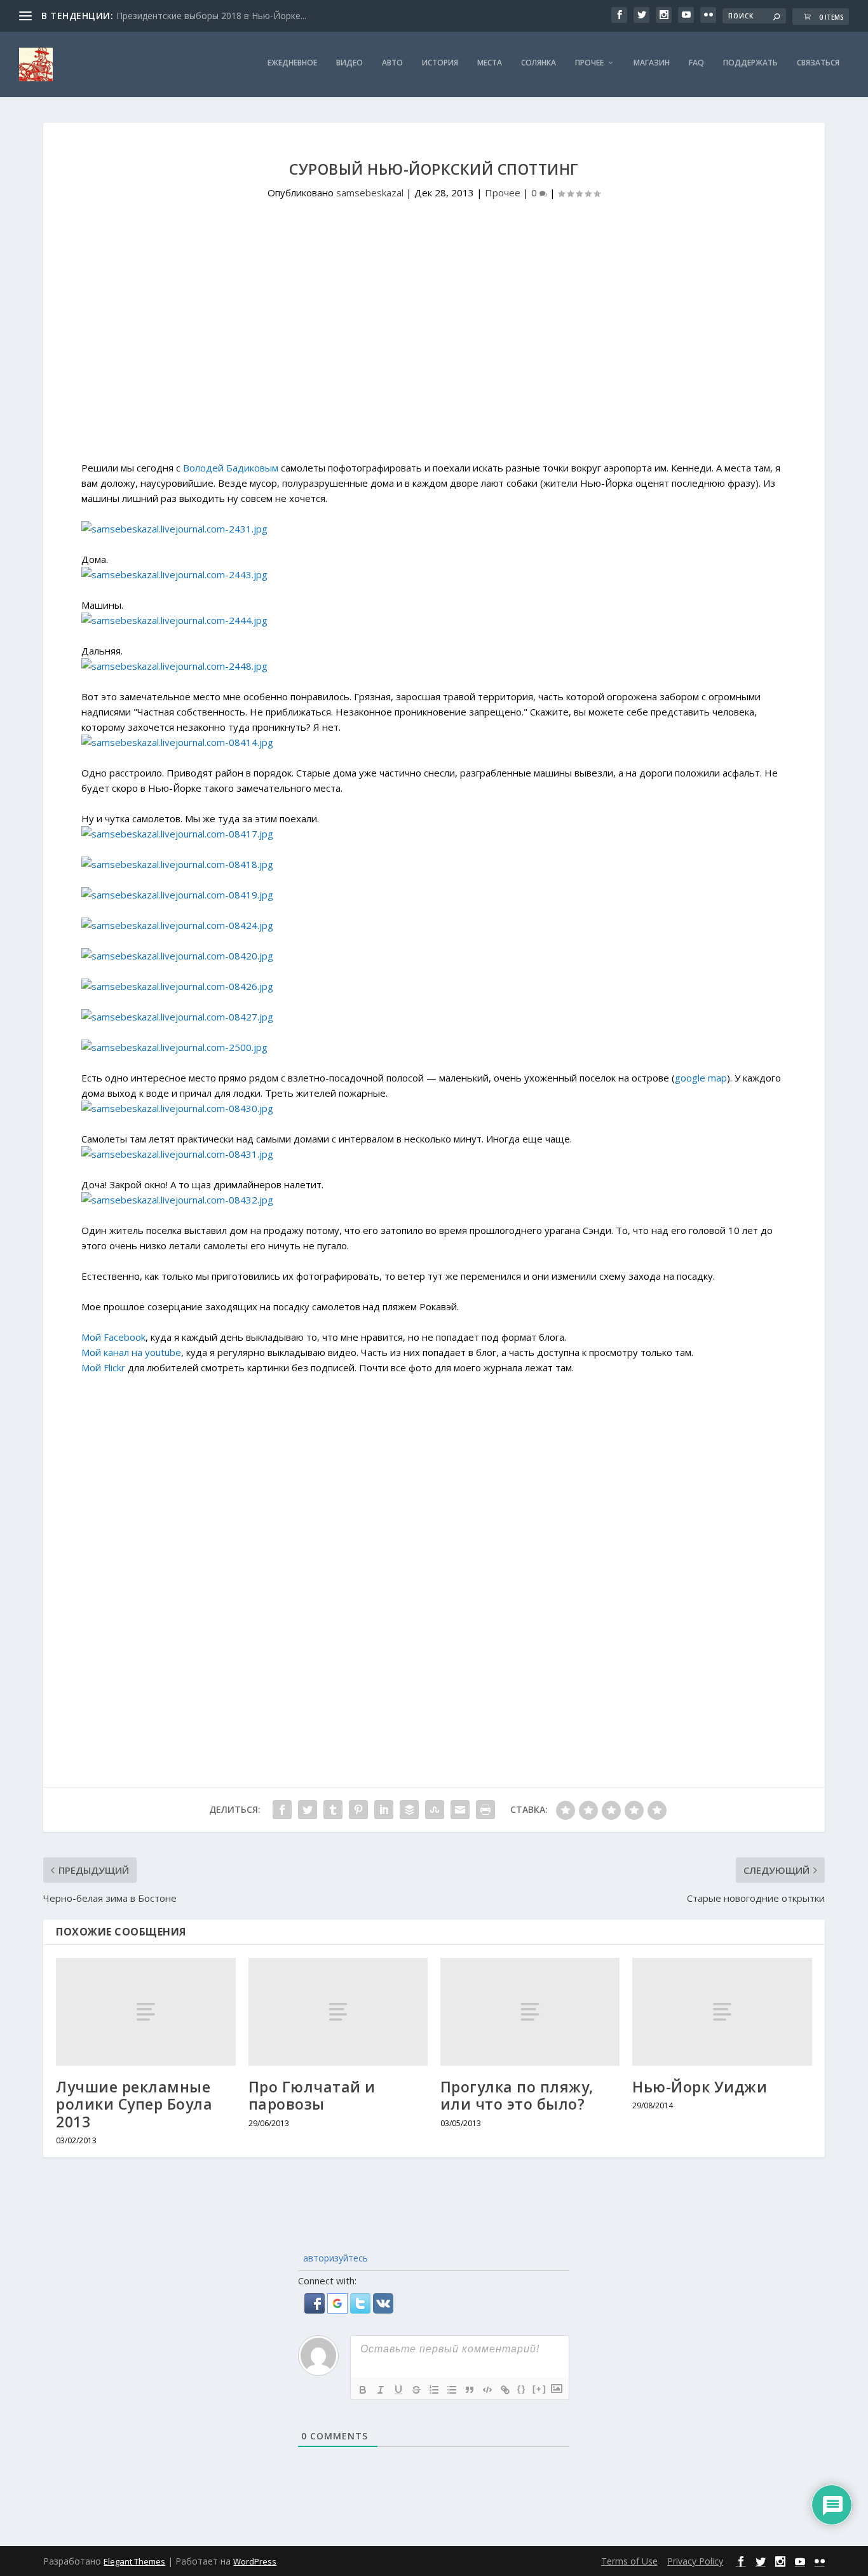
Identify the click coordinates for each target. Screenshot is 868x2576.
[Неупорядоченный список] (452, 2390)
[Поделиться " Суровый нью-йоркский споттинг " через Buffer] (409, 1810)
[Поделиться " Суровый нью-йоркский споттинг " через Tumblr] (333, 1810)
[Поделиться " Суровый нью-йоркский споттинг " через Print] (485, 1810)
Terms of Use (629, 2561)
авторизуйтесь (334, 2258)
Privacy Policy (695, 2561)
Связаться (818, 63)
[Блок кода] (487, 2390)
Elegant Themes (134, 2561)
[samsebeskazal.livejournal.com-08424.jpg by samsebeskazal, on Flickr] (177, 925)
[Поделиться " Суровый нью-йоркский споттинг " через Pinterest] (358, 1810)
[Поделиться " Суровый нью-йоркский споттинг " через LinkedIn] (384, 1810)
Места (490, 63)
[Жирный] (363, 2390)
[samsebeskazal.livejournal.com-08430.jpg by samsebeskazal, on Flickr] (177, 1108)
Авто (392, 63)
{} (522, 2389)
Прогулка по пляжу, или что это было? (517, 2096)
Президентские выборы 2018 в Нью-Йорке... (211, 16)
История (440, 63)
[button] (316, 2310)
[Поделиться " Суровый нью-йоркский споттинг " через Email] (460, 1810)
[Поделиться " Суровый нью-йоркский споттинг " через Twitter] (308, 1810)
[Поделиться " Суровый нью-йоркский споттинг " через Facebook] (282, 1810)
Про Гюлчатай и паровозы (312, 2096)
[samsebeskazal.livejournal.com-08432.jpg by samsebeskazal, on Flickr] (177, 1200)
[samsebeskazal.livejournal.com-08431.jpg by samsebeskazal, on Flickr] (177, 1154)
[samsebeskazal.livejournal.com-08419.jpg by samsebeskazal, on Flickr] (177, 895)
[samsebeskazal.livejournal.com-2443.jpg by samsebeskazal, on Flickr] (174, 574)
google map (701, 1078)
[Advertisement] (434, 353)
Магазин (652, 63)
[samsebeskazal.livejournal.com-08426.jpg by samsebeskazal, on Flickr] (177, 986)
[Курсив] (381, 2390)
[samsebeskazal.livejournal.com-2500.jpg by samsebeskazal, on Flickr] (174, 1047)
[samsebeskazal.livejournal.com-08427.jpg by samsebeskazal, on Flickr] (177, 1017)
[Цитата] (470, 2390)
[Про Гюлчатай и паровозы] (338, 2011)
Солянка (539, 63)
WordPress (255, 2561)
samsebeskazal (370, 193)
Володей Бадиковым (231, 468)
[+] (539, 2389)
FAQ (696, 63)
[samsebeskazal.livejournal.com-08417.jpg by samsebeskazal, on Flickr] (177, 834)
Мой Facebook (113, 1337)
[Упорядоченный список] (434, 2390)
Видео (349, 63)
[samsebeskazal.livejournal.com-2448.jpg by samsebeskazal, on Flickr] (174, 666)
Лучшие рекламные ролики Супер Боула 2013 (134, 2104)
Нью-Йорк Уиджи (700, 2087)
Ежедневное (292, 63)
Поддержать (750, 63)
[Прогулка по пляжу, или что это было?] (530, 2011)
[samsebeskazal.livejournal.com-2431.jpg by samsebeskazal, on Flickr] (174, 529)
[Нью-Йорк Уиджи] (722, 2011)
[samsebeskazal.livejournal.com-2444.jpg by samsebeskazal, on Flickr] (174, 620)
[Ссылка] (505, 2390)
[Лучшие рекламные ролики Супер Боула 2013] (146, 2011)
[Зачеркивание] (416, 2390)
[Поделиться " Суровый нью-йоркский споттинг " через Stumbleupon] (435, 1810)
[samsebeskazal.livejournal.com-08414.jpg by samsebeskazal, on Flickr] (177, 742)
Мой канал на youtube (131, 1352)
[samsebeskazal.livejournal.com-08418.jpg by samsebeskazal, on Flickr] (177, 864)
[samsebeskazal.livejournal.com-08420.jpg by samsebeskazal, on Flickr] (177, 956)
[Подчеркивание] (398, 2390)
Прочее (589, 63)
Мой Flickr (103, 1367)
